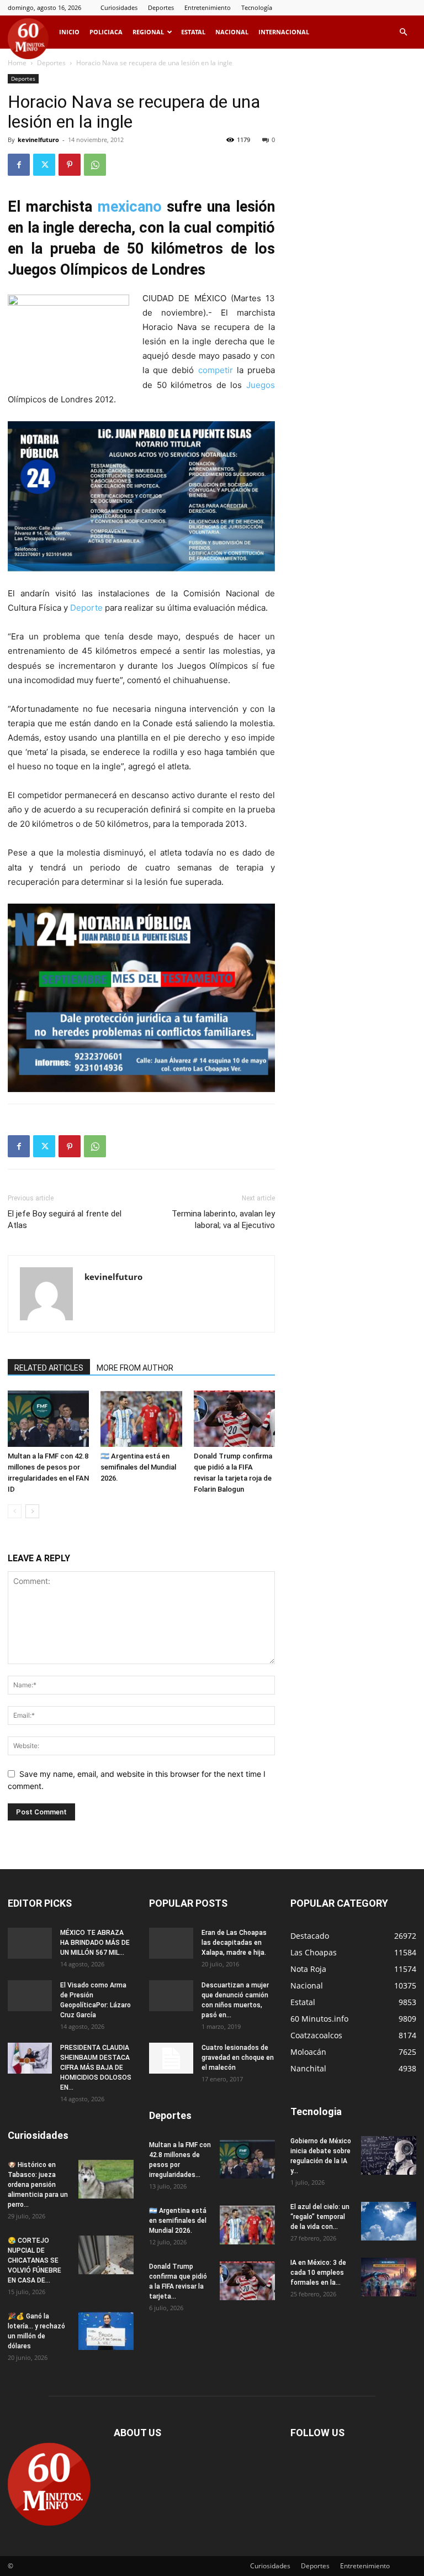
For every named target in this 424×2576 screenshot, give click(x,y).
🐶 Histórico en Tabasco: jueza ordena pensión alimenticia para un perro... (38, 2185)
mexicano (130, 207)
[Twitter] (44, 165)
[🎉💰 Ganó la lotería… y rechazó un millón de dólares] (106, 2331)
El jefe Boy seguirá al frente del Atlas (65, 1219)
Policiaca (106, 32)
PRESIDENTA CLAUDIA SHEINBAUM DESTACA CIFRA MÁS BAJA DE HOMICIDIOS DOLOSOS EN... (96, 2068)
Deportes (161, 7)
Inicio (69, 32)
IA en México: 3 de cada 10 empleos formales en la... (318, 2273)
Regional (148, 32)
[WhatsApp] (95, 165)
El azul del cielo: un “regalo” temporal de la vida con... (320, 2217)
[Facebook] (19, 165)
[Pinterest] (70, 165)
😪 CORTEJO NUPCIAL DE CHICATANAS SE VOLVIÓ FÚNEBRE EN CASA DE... (35, 2260)
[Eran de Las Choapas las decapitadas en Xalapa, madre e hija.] (171, 1943)
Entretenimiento (208, 7)
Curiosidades (119, 7)
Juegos (261, 385)
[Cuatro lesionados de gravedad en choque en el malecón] (171, 2058)
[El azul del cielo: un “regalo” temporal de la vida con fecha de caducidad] (389, 2221)
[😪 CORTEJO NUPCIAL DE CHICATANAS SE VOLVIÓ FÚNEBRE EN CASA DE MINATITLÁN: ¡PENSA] (106, 2255)
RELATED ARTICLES (49, 1368)
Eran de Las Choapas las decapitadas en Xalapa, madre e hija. (234, 1943)
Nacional (232, 32)
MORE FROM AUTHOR (135, 1368)
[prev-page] (15, 1511)
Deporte (86, 608)
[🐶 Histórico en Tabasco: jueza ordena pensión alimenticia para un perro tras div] (106, 2179)
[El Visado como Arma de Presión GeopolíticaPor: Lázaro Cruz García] (30, 1996)
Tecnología (257, 7)
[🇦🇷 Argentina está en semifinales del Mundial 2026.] (141, 1418)
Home (17, 63)
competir (216, 370)
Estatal (193, 32)
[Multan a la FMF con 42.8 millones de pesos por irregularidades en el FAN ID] (48, 1418)
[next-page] (32, 1511)
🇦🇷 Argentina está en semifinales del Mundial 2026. (138, 1467)
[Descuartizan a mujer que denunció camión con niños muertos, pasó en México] (171, 1996)
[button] (403, 32)
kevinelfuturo (38, 140)
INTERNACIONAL (284, 32)
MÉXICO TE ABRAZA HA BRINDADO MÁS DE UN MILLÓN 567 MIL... (95, 1943)
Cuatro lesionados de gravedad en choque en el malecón (238, 2058)
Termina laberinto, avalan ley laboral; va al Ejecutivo (223, 1219)
